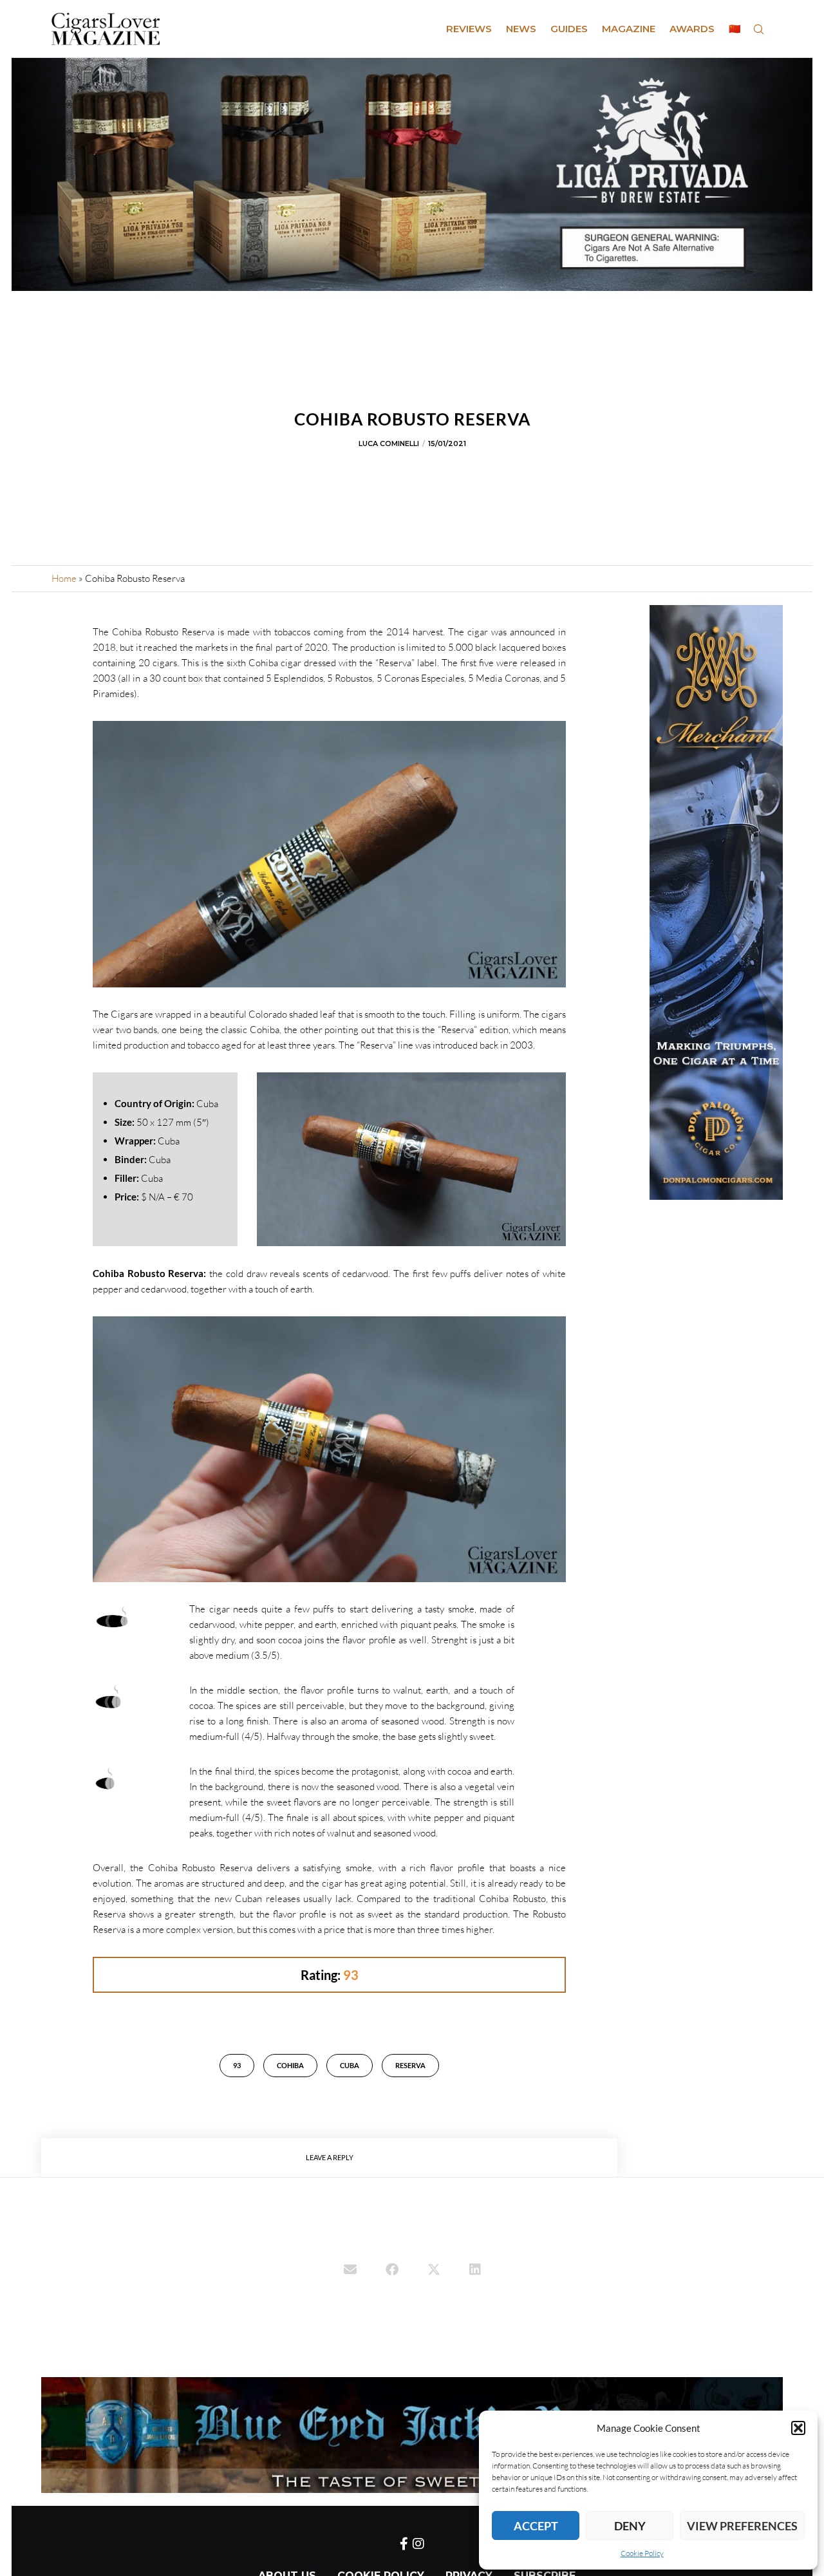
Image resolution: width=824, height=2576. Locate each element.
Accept (536, 2526)
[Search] (758, 29)
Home (64, 578)
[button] (798, 2428)
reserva (410, 2065)
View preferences (742, 2526)
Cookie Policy (642, 2553)
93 (237, 2065)
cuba (350, 2065)
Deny (630, 2526)
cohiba (290, 2065)
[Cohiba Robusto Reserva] (350, 2271)
